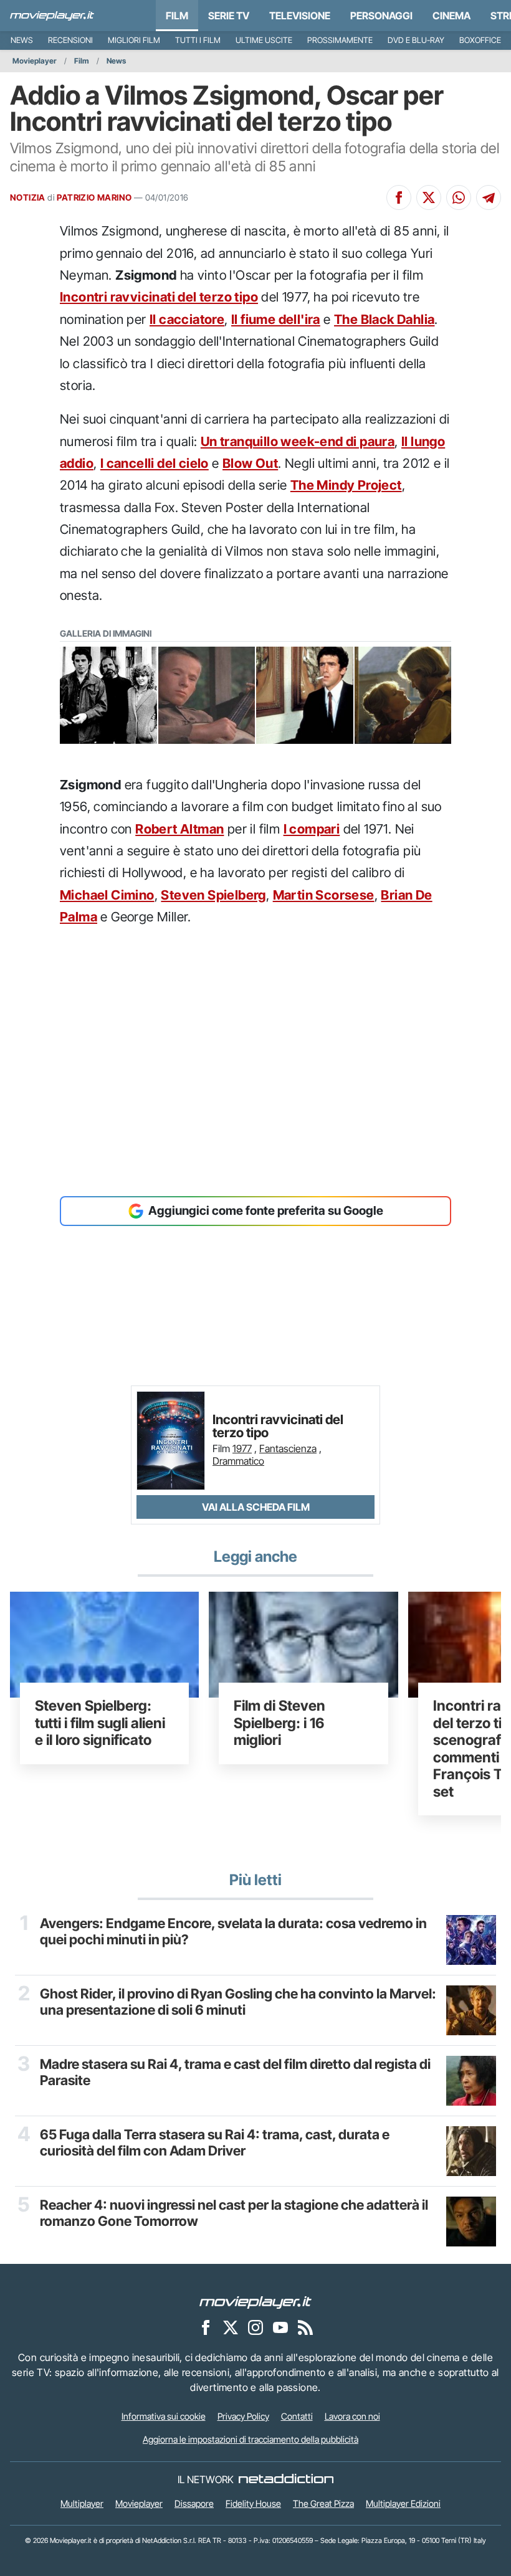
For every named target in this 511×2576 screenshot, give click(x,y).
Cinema (451, 16)
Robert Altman (179, 829)
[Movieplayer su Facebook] (206, 2327)
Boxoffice (480, 40)
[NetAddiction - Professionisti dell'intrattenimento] (286, 2479)
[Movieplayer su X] (231, 2327)
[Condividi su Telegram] (489, 197)
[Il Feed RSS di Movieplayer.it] (305, 2327)
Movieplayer (35, 61)
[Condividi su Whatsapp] (459, 197)
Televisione (300, 16)
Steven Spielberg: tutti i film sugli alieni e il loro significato (100, 1723)
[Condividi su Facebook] (399, 197)
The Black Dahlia (384, 319)
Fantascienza (288, 1448)
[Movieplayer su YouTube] (280, 2327)
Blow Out (250, 463)
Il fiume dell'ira (276, 319)
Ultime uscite (264, 40)
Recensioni (70, 40)
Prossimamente (340, 40)
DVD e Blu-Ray (416, 40)
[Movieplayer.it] (52, 16)
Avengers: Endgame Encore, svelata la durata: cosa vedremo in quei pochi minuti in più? (233, 1931)
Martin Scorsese (324, 895)
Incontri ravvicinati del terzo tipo (159, 297)
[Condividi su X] (429, 197)
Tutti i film (198, 40)
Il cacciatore (187, 319)
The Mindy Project (346, 485)
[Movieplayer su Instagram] (255, 2327)
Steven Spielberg (213, 895)
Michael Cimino (107, 895)
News (22, 40)
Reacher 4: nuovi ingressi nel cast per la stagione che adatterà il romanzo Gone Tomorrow (234, 2213)
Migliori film (134, 40)
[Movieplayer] (255, 2301)
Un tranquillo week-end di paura (298, 441)
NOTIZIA (28, 197)
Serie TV (229, 16)
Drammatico (238, 1461)
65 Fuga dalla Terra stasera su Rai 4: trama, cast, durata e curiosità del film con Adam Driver (215, 2142)
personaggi (381, 16)
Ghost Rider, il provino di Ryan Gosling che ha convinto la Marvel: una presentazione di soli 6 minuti (238, 2002)
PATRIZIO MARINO (94, 197)
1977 (242, 1448)
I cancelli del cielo (155, 463)
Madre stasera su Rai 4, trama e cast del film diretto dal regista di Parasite (235, 2072)
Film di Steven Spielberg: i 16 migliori (279, 1723)
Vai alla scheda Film (256, 1507)
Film (177, 16)
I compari (312, 829)
